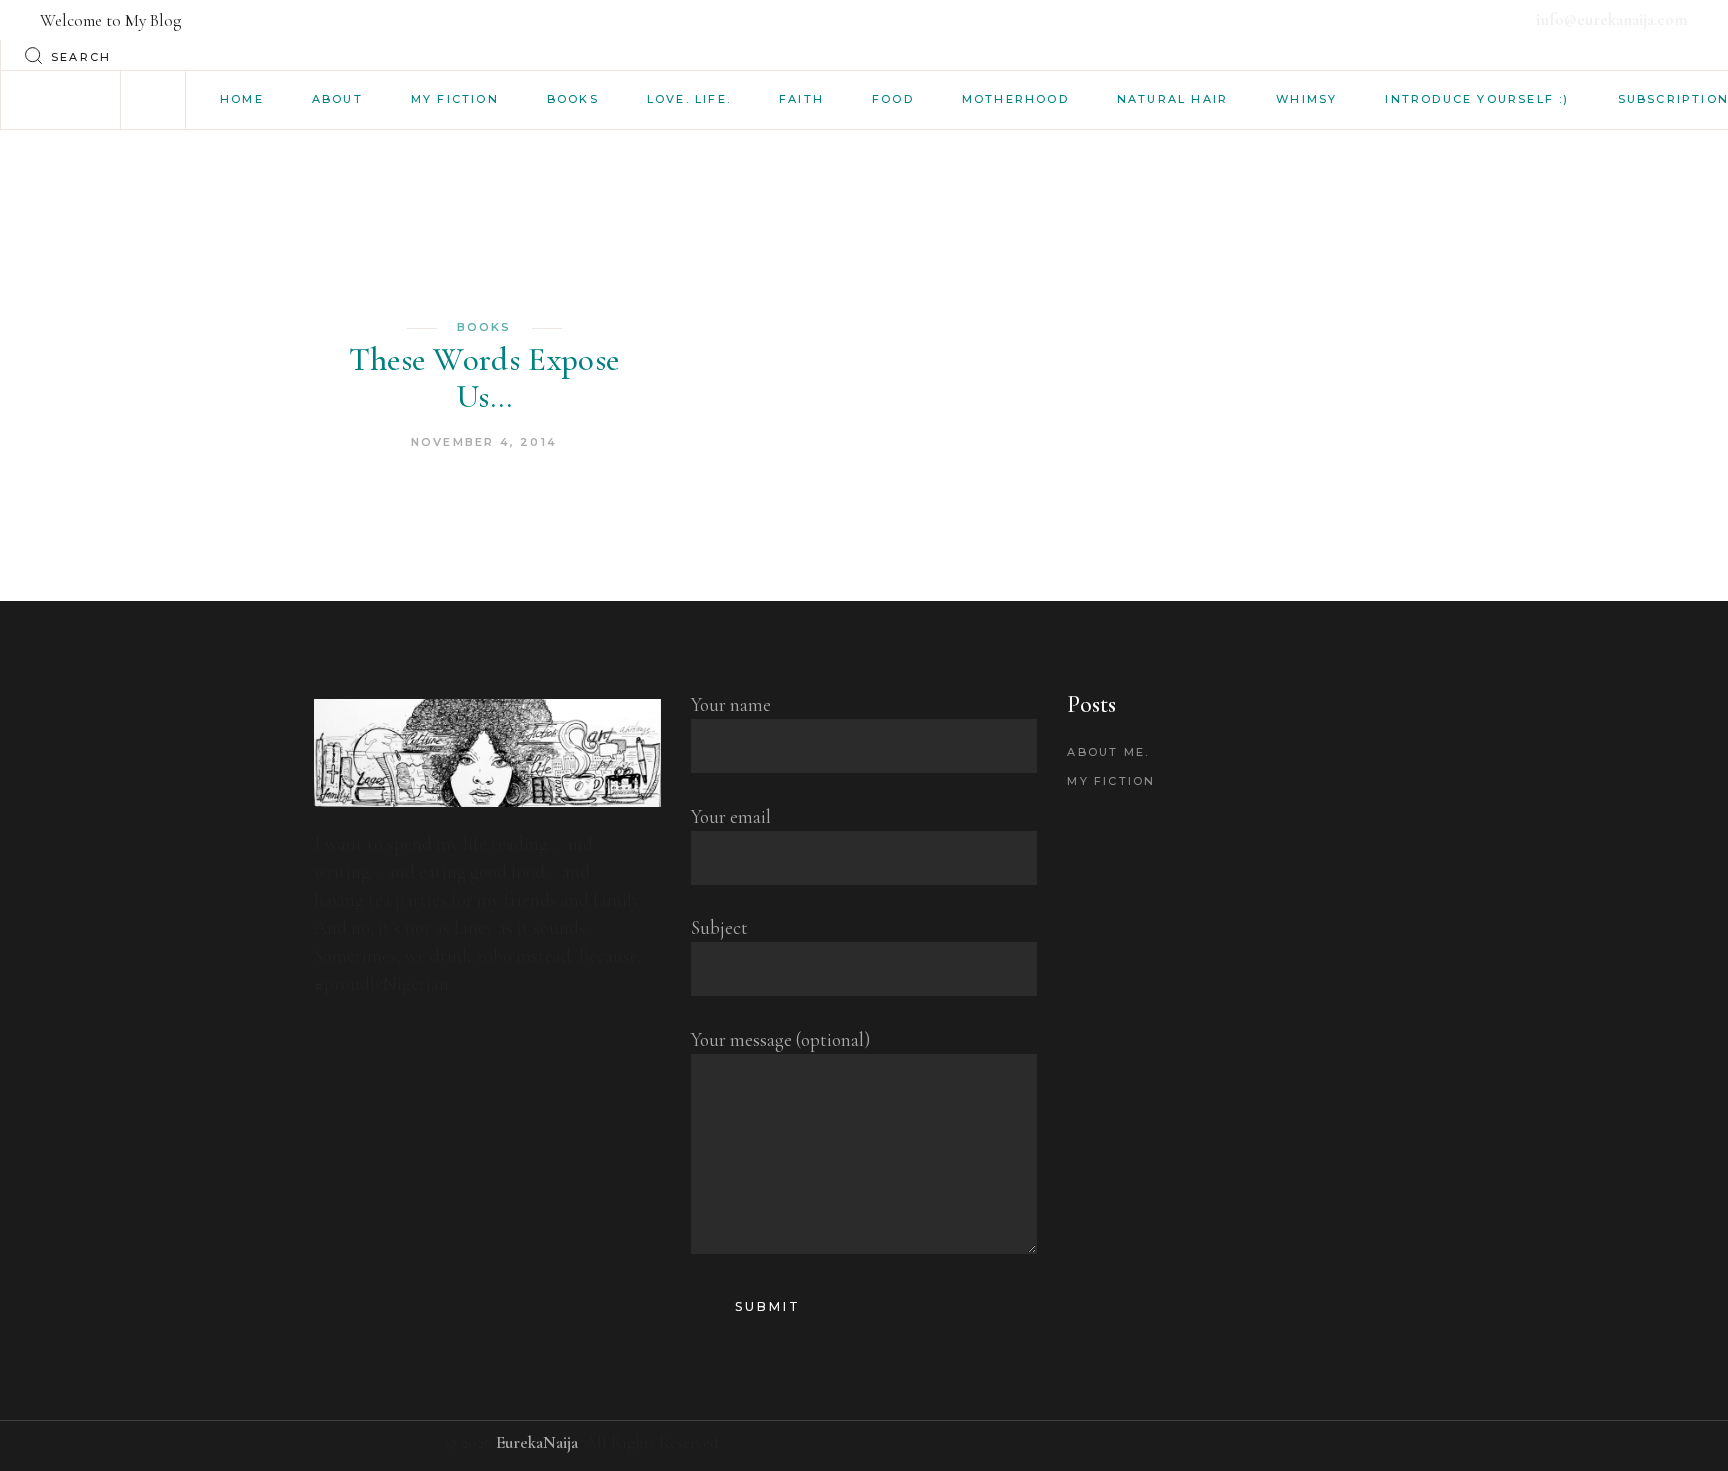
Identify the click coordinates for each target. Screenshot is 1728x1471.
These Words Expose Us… (484, 378)
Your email (731, 816)
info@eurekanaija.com (1612, 19)
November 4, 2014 (484, 442)
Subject (719, 927)
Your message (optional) (780, 1039)
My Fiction (1111, 781)
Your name (731, 704)
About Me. (1108, 752)
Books (484, 327)
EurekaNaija (537, 1442)
